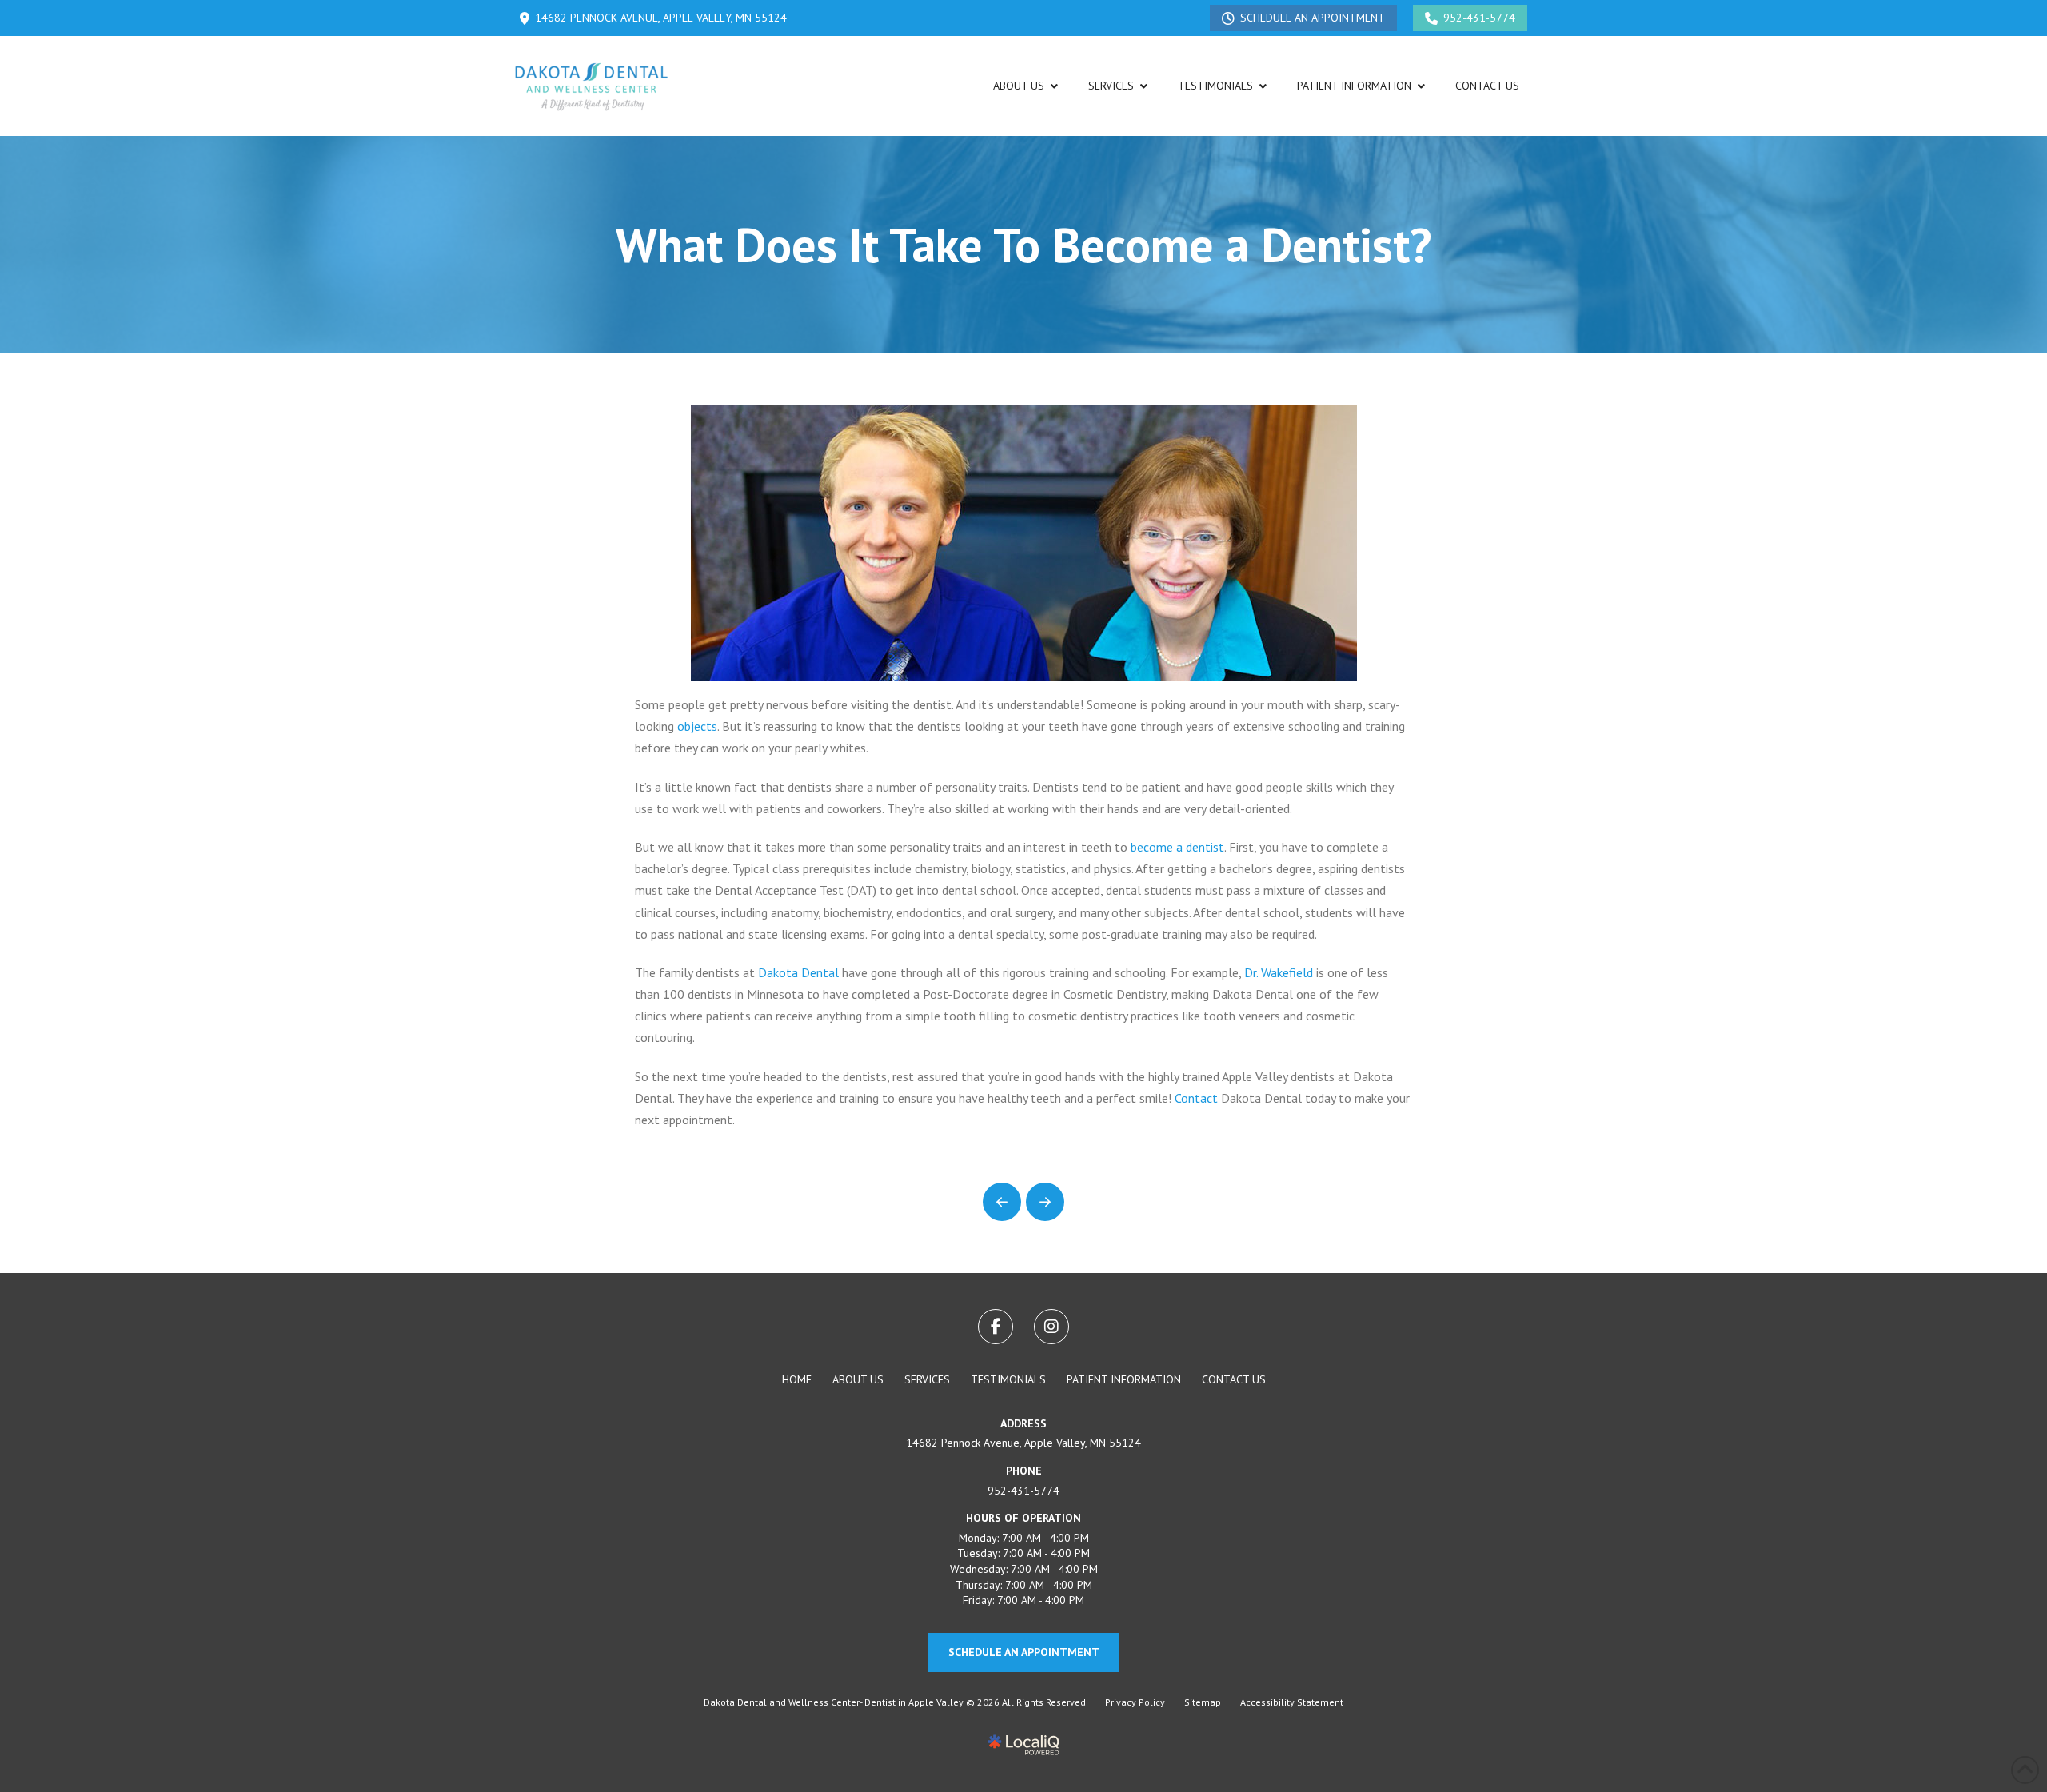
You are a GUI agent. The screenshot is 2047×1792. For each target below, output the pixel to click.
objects (697, 726)
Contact (1196, 1098)
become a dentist (1177, 847)
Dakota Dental (798, 972)
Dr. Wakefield (1279, 972)
